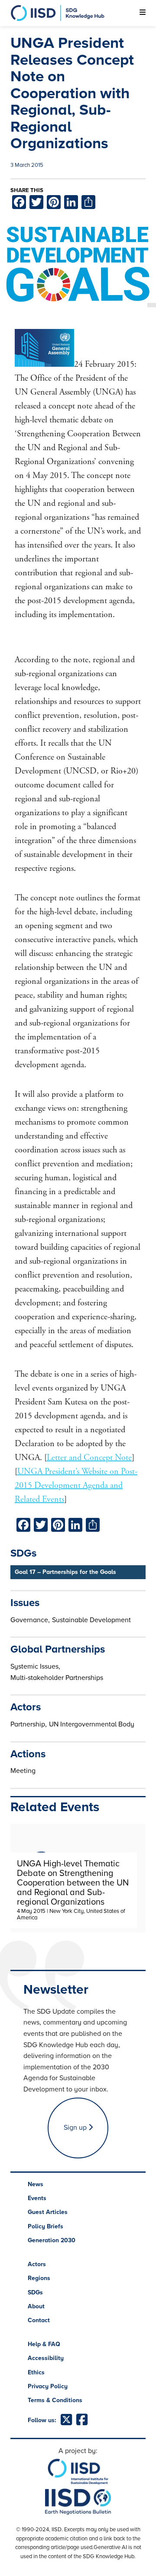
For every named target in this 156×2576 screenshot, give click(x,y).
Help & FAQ (44, 2344)
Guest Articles (48, 2212)
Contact (39, 2320)
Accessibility (46, 2358)
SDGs (35, 2292)
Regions (39, 2278)
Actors (37, 2264)
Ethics (36, 2372)
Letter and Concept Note (89, 1458)
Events (37, 2198)
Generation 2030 (52, 2240)
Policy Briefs (45, 2226)
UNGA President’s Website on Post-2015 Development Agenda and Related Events (76, 1486)
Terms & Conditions (55, 2400)
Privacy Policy (48, 2386)
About (36, 2306)
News (36, 2184)
